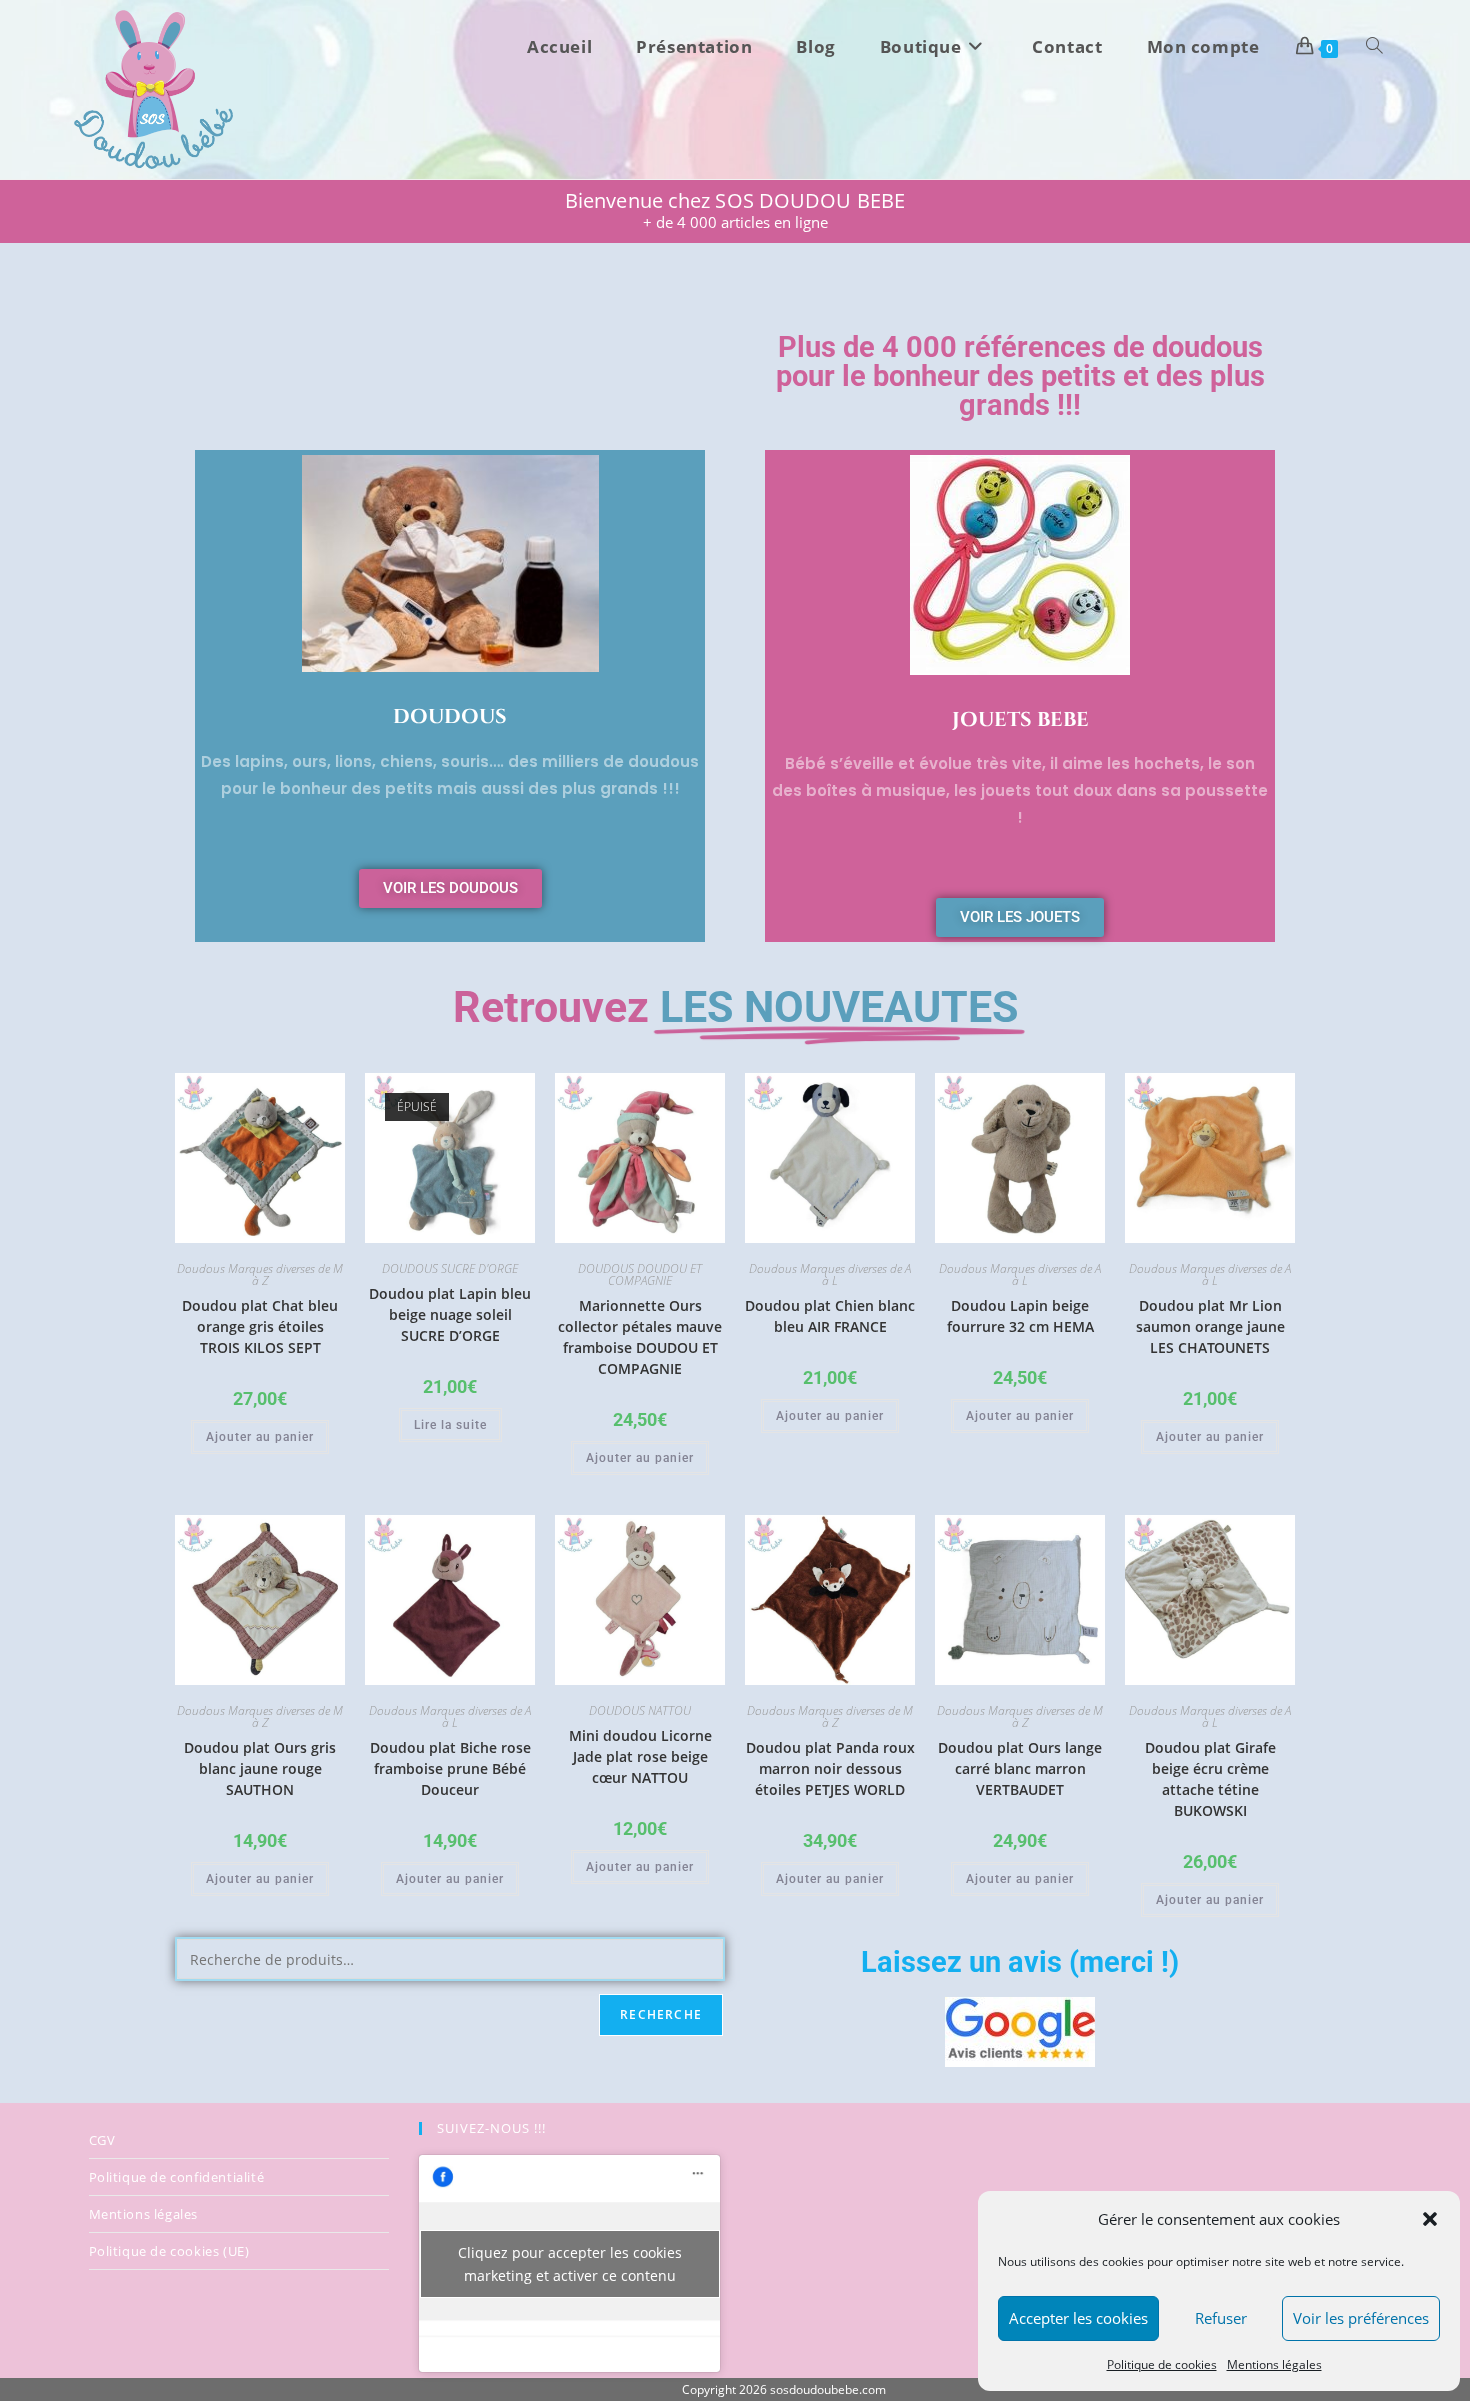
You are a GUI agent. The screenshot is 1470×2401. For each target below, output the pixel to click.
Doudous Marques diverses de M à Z (260, 1274)
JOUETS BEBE (1020, 719)
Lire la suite (450, 1425)
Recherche (661, 2014)
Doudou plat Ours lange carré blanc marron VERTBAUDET (1020, 1768)
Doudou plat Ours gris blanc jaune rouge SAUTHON (260, 1768)
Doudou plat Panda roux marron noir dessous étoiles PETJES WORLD (830, 1768)
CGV (102, 2140)
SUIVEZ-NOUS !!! (491, 2128)
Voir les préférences (1361, 2318)
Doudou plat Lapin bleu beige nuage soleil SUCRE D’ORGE (450, 1314)
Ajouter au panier (260, 1437)
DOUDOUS (450, 716)
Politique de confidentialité (177, 2177)
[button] (1430, 2219)
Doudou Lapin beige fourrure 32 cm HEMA (1020, 1316)
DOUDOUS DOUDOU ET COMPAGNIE (640, 1274)
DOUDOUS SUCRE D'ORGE (450, 1268)
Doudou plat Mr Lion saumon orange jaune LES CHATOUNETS (1210, 1326)
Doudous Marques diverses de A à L (830, 1274)
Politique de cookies (1162, 2364)
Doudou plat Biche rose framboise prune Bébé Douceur (450, 1768)
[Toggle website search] (1374, 47)
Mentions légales (1274, 2364)
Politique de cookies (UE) (169, 2251)
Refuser (1221, 2318)
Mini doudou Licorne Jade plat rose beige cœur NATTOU (640, 1756)
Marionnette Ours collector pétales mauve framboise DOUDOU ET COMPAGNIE (640, 1337)
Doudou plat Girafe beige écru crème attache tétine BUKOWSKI (1210, 1779)
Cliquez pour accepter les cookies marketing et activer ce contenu (570, 2264)
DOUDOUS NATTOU (640, 1710)
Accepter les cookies (1078, 2318)
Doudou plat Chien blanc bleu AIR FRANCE (830, 1316)
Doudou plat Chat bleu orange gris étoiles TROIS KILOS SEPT (260, 1326)
